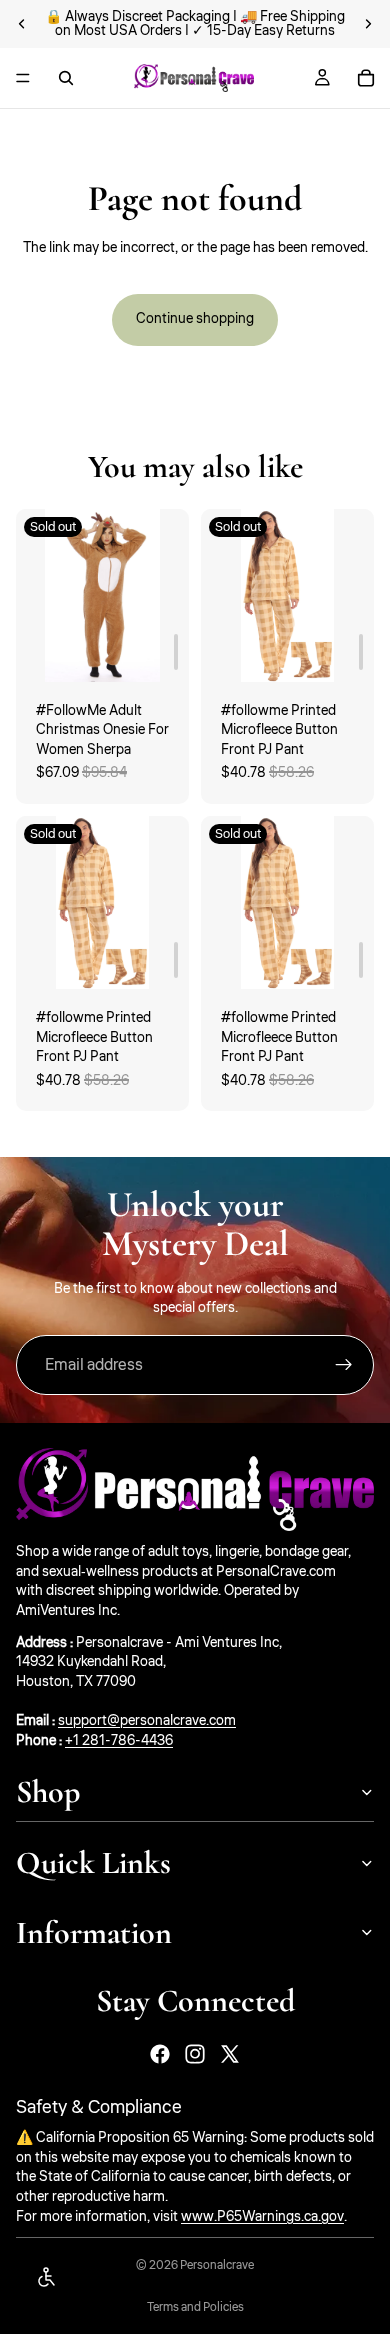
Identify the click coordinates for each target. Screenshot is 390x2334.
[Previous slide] (22, 24)
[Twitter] (230, 2054)
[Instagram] (195, 2054)
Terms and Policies (195, 2307)
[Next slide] (368, 24)
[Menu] (23, 78)
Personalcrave (217, 2265)
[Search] (66, 78)
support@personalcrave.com (147, 1721)
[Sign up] (344, 1365)
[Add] (176, 652)
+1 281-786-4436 (119, 1740)
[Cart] (366, 78)
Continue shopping (195, 319)
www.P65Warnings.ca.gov (262, 2217)
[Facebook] (160, 2054)
